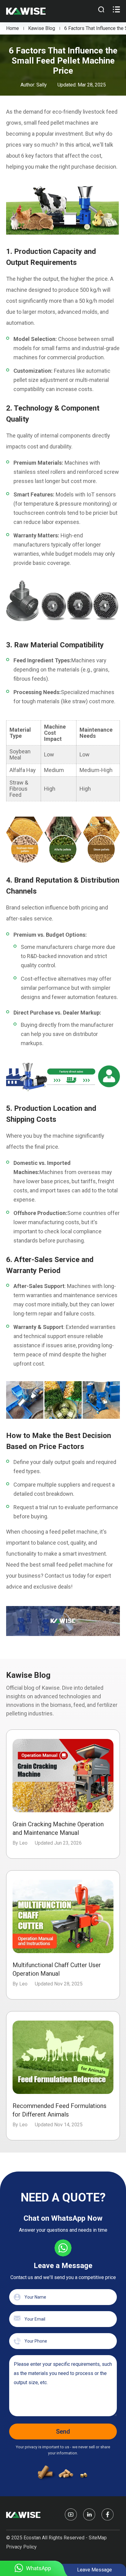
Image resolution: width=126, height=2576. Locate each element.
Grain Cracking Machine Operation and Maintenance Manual (58, 1828)
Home (13, 28)
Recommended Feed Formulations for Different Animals (59, 2110)
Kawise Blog (42, 28)
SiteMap (98, 2538)
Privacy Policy (21, 2547)
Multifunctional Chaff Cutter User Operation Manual (57, 1969)
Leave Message (94, 2570)
